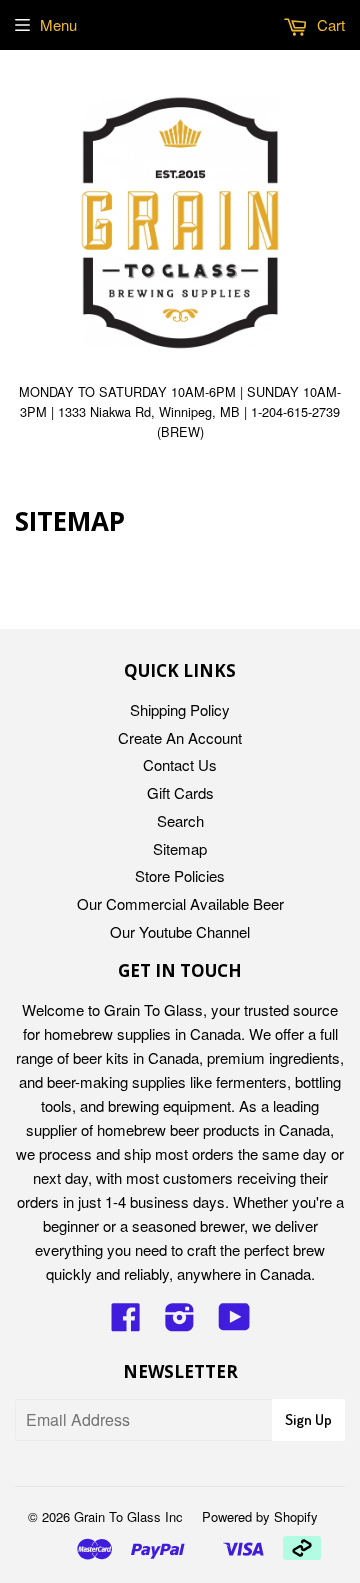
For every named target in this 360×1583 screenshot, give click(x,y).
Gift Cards (180, 792)
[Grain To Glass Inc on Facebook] (126, 1322)
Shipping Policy (180, 709)
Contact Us (180, 764)
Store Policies (180, 875)
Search (180, 820)
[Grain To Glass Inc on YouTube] (234, 1322)
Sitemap (180, 848)
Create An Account (180, 737)
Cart (329, 24)
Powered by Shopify (260, 1516)
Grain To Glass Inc (128, 1516)
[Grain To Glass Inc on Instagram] (180, 1322)
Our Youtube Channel (180, 931)
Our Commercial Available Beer (180, 903)
